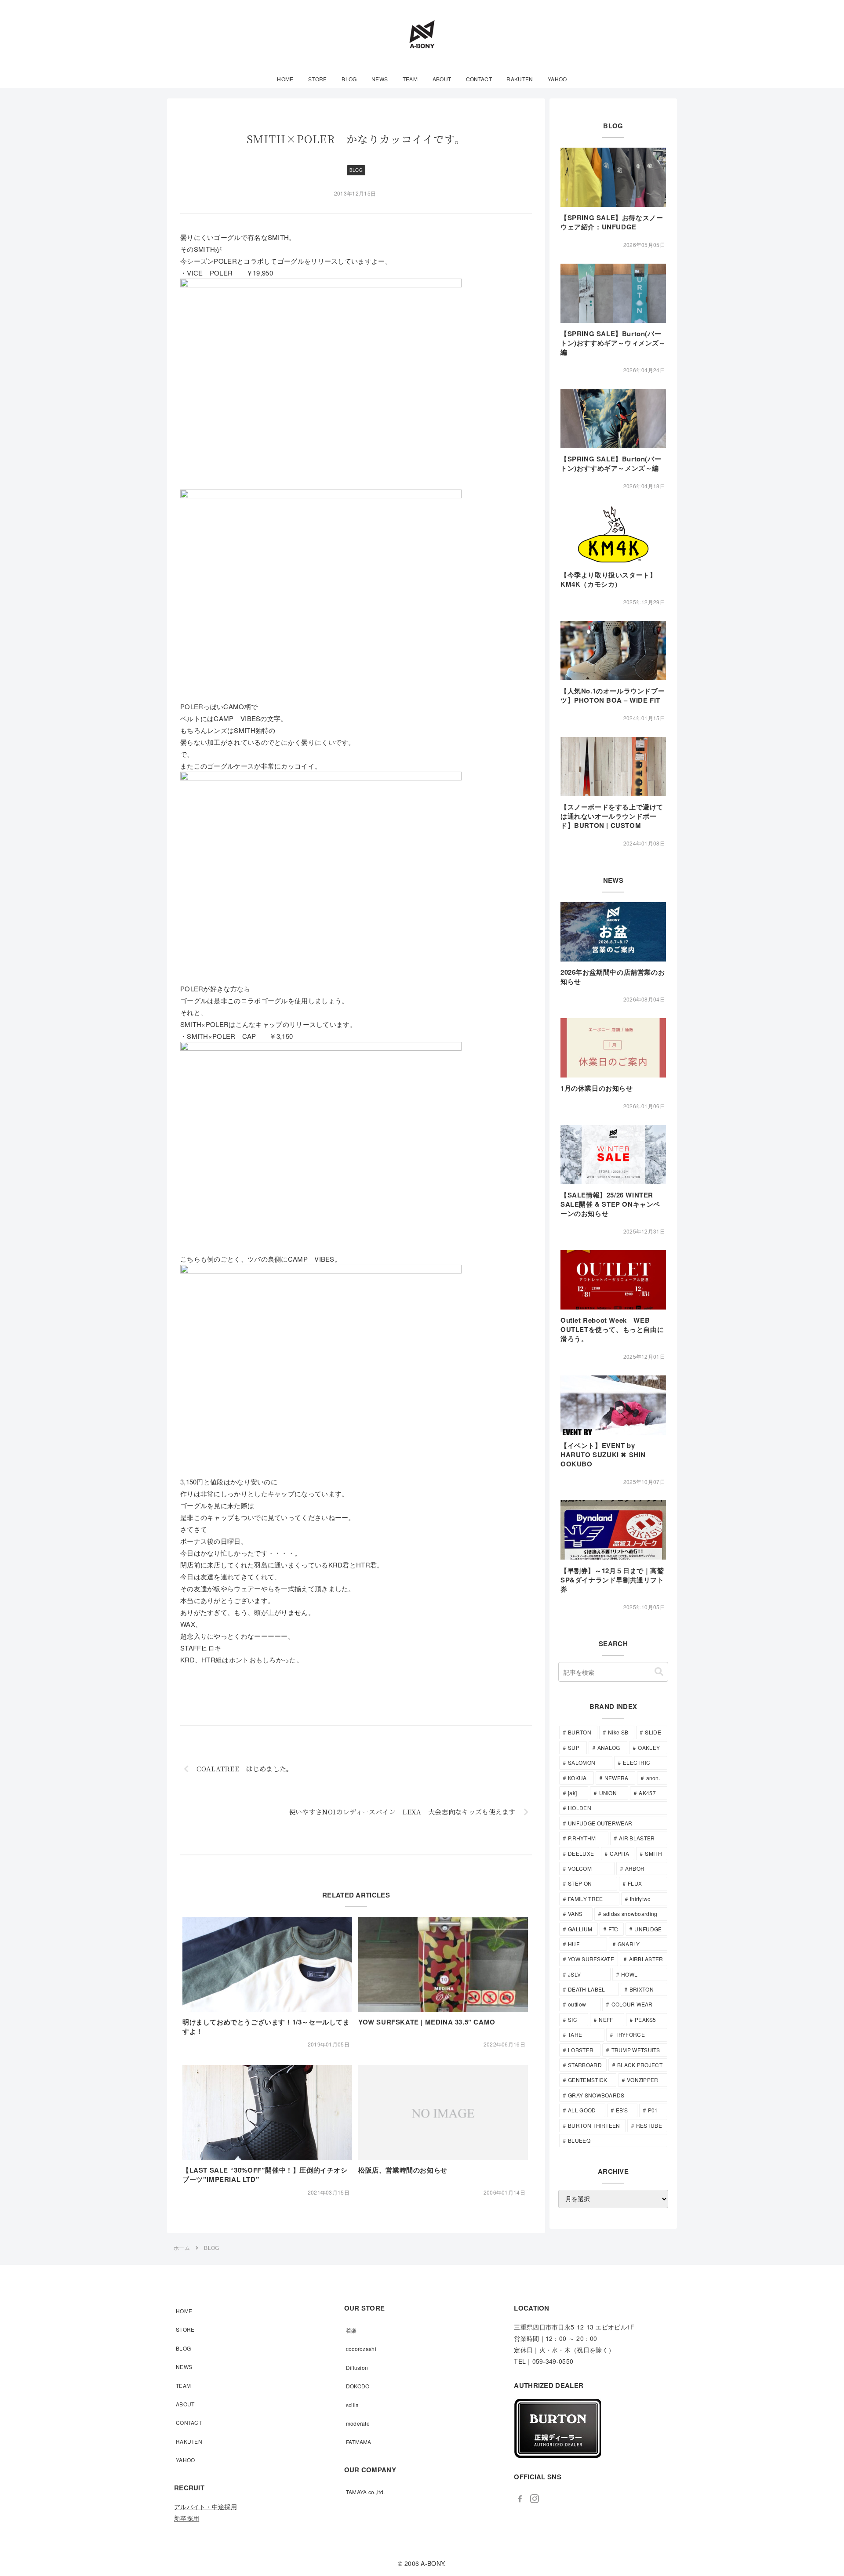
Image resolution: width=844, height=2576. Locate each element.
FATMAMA (359, 2442)
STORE (185, 2329)
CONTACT (189, 2422)
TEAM (183, 2386)
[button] (659, 1672)
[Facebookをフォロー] (520, 2499)
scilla (353, 2405)
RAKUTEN (189, 2441)
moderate (358, 2423)
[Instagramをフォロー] (534, 2499)
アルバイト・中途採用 (206, 2507)
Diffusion (357, 2367)
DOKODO (358, 2386)
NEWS (184, 2367)
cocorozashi (361, 2349)
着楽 (351, 2330)
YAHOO (186, 2460)
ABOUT (185, 2404)
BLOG (356, 170)
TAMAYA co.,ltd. (366, 2492)
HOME (184, 2311)
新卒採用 (187, 2518)
